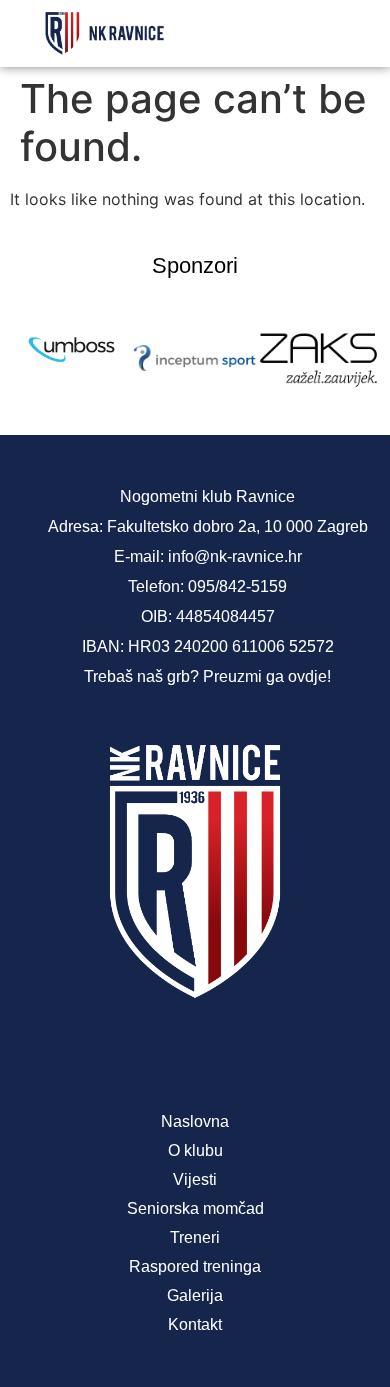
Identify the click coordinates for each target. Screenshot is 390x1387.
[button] (351, 33)
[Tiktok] (261, 1052)
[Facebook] (129, 1052)
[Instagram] (195, 1052)
